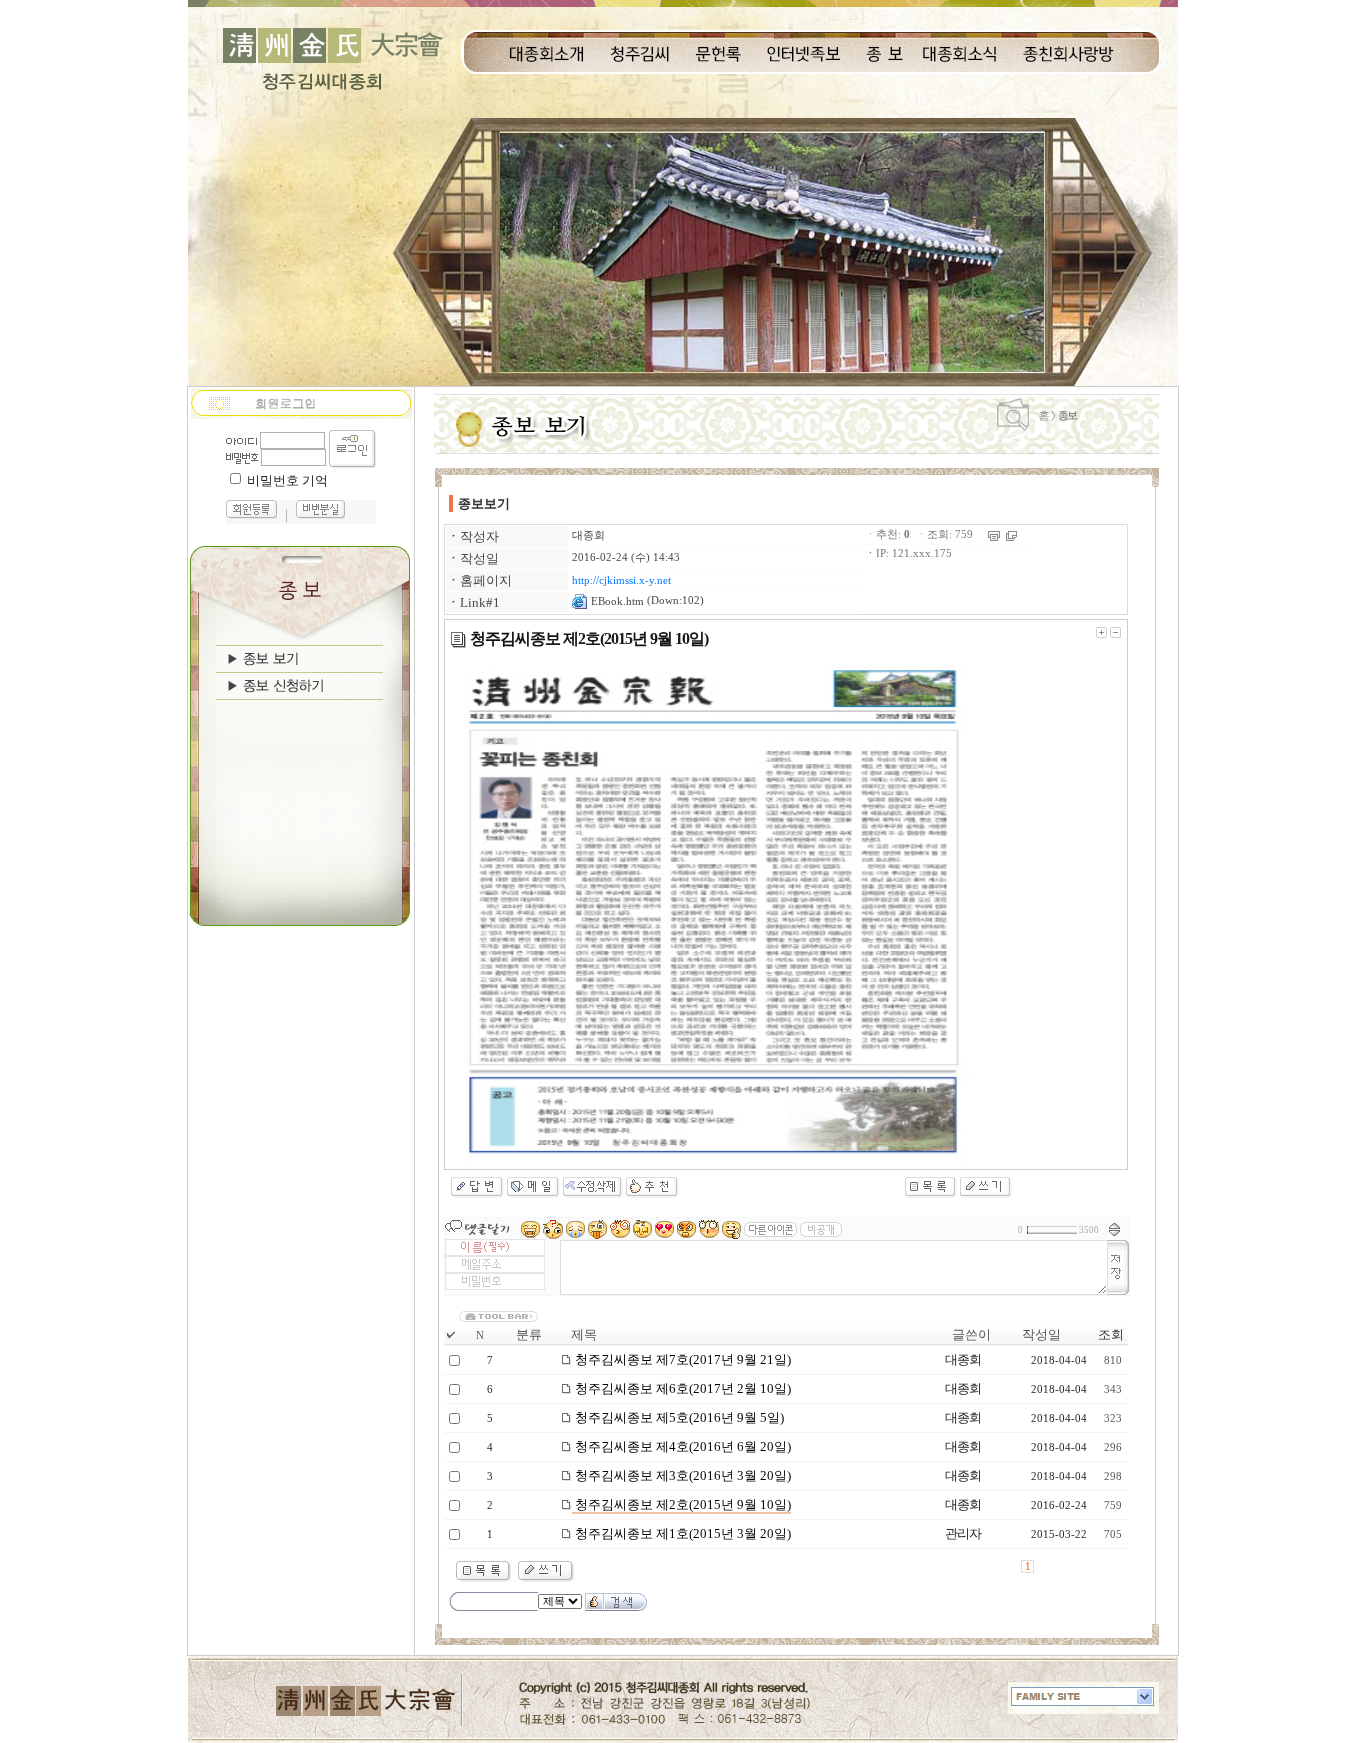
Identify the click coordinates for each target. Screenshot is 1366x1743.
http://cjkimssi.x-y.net (621, 580)
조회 (1111, 1334)
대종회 (588, 535)
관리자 (963, 1533)
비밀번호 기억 (287, 480)
